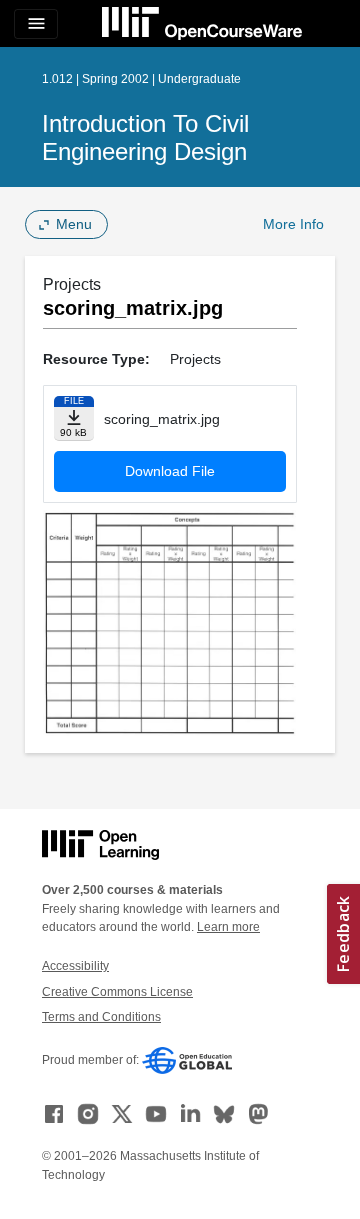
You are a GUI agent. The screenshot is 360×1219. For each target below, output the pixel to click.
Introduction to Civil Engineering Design (145, 137)
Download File (170, 471)
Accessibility (75, 966)
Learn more (228, 927)
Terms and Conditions (101, 1017)
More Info (293, 224)
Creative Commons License (117, 992)
